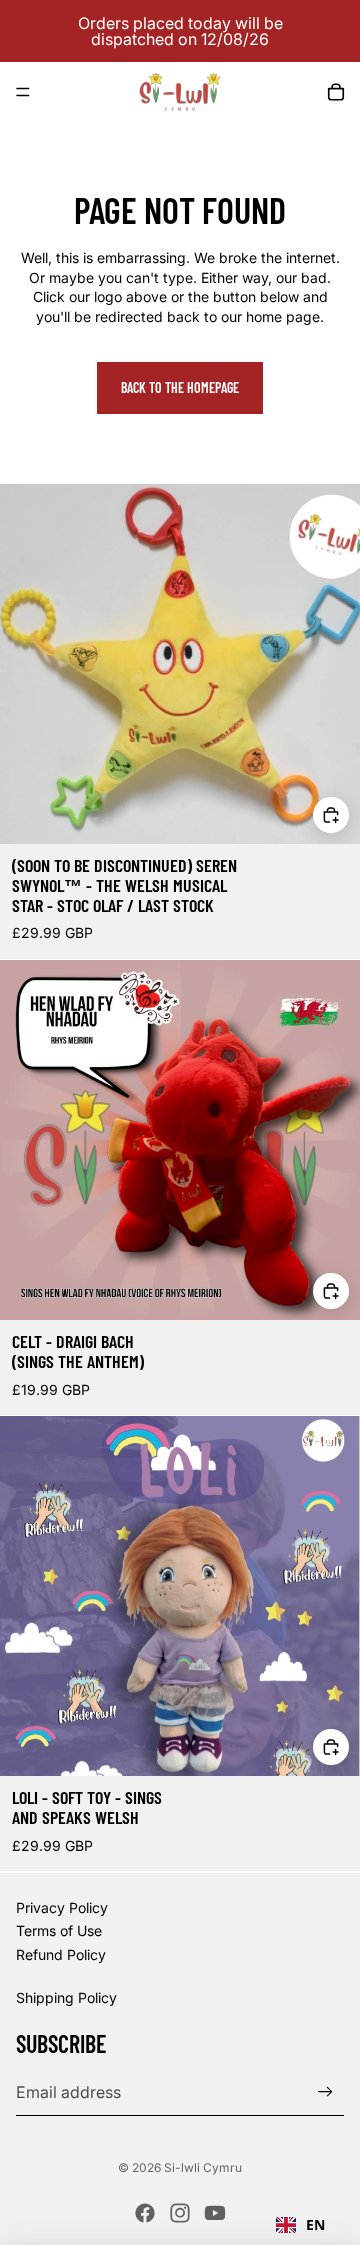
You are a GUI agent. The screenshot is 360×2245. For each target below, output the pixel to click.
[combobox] (300, 2225)
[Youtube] (215, 2213)
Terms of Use (59, 1930)
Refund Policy (61, 1954)
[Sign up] (325, 2091)
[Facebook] (145, 2213)
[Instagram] (180, 2213)
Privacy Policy (62, 1907)
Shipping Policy (66, 1997)
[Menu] (23, 92)
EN (315, 2224)
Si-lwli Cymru (203, 2167)
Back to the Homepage (180, 387)
